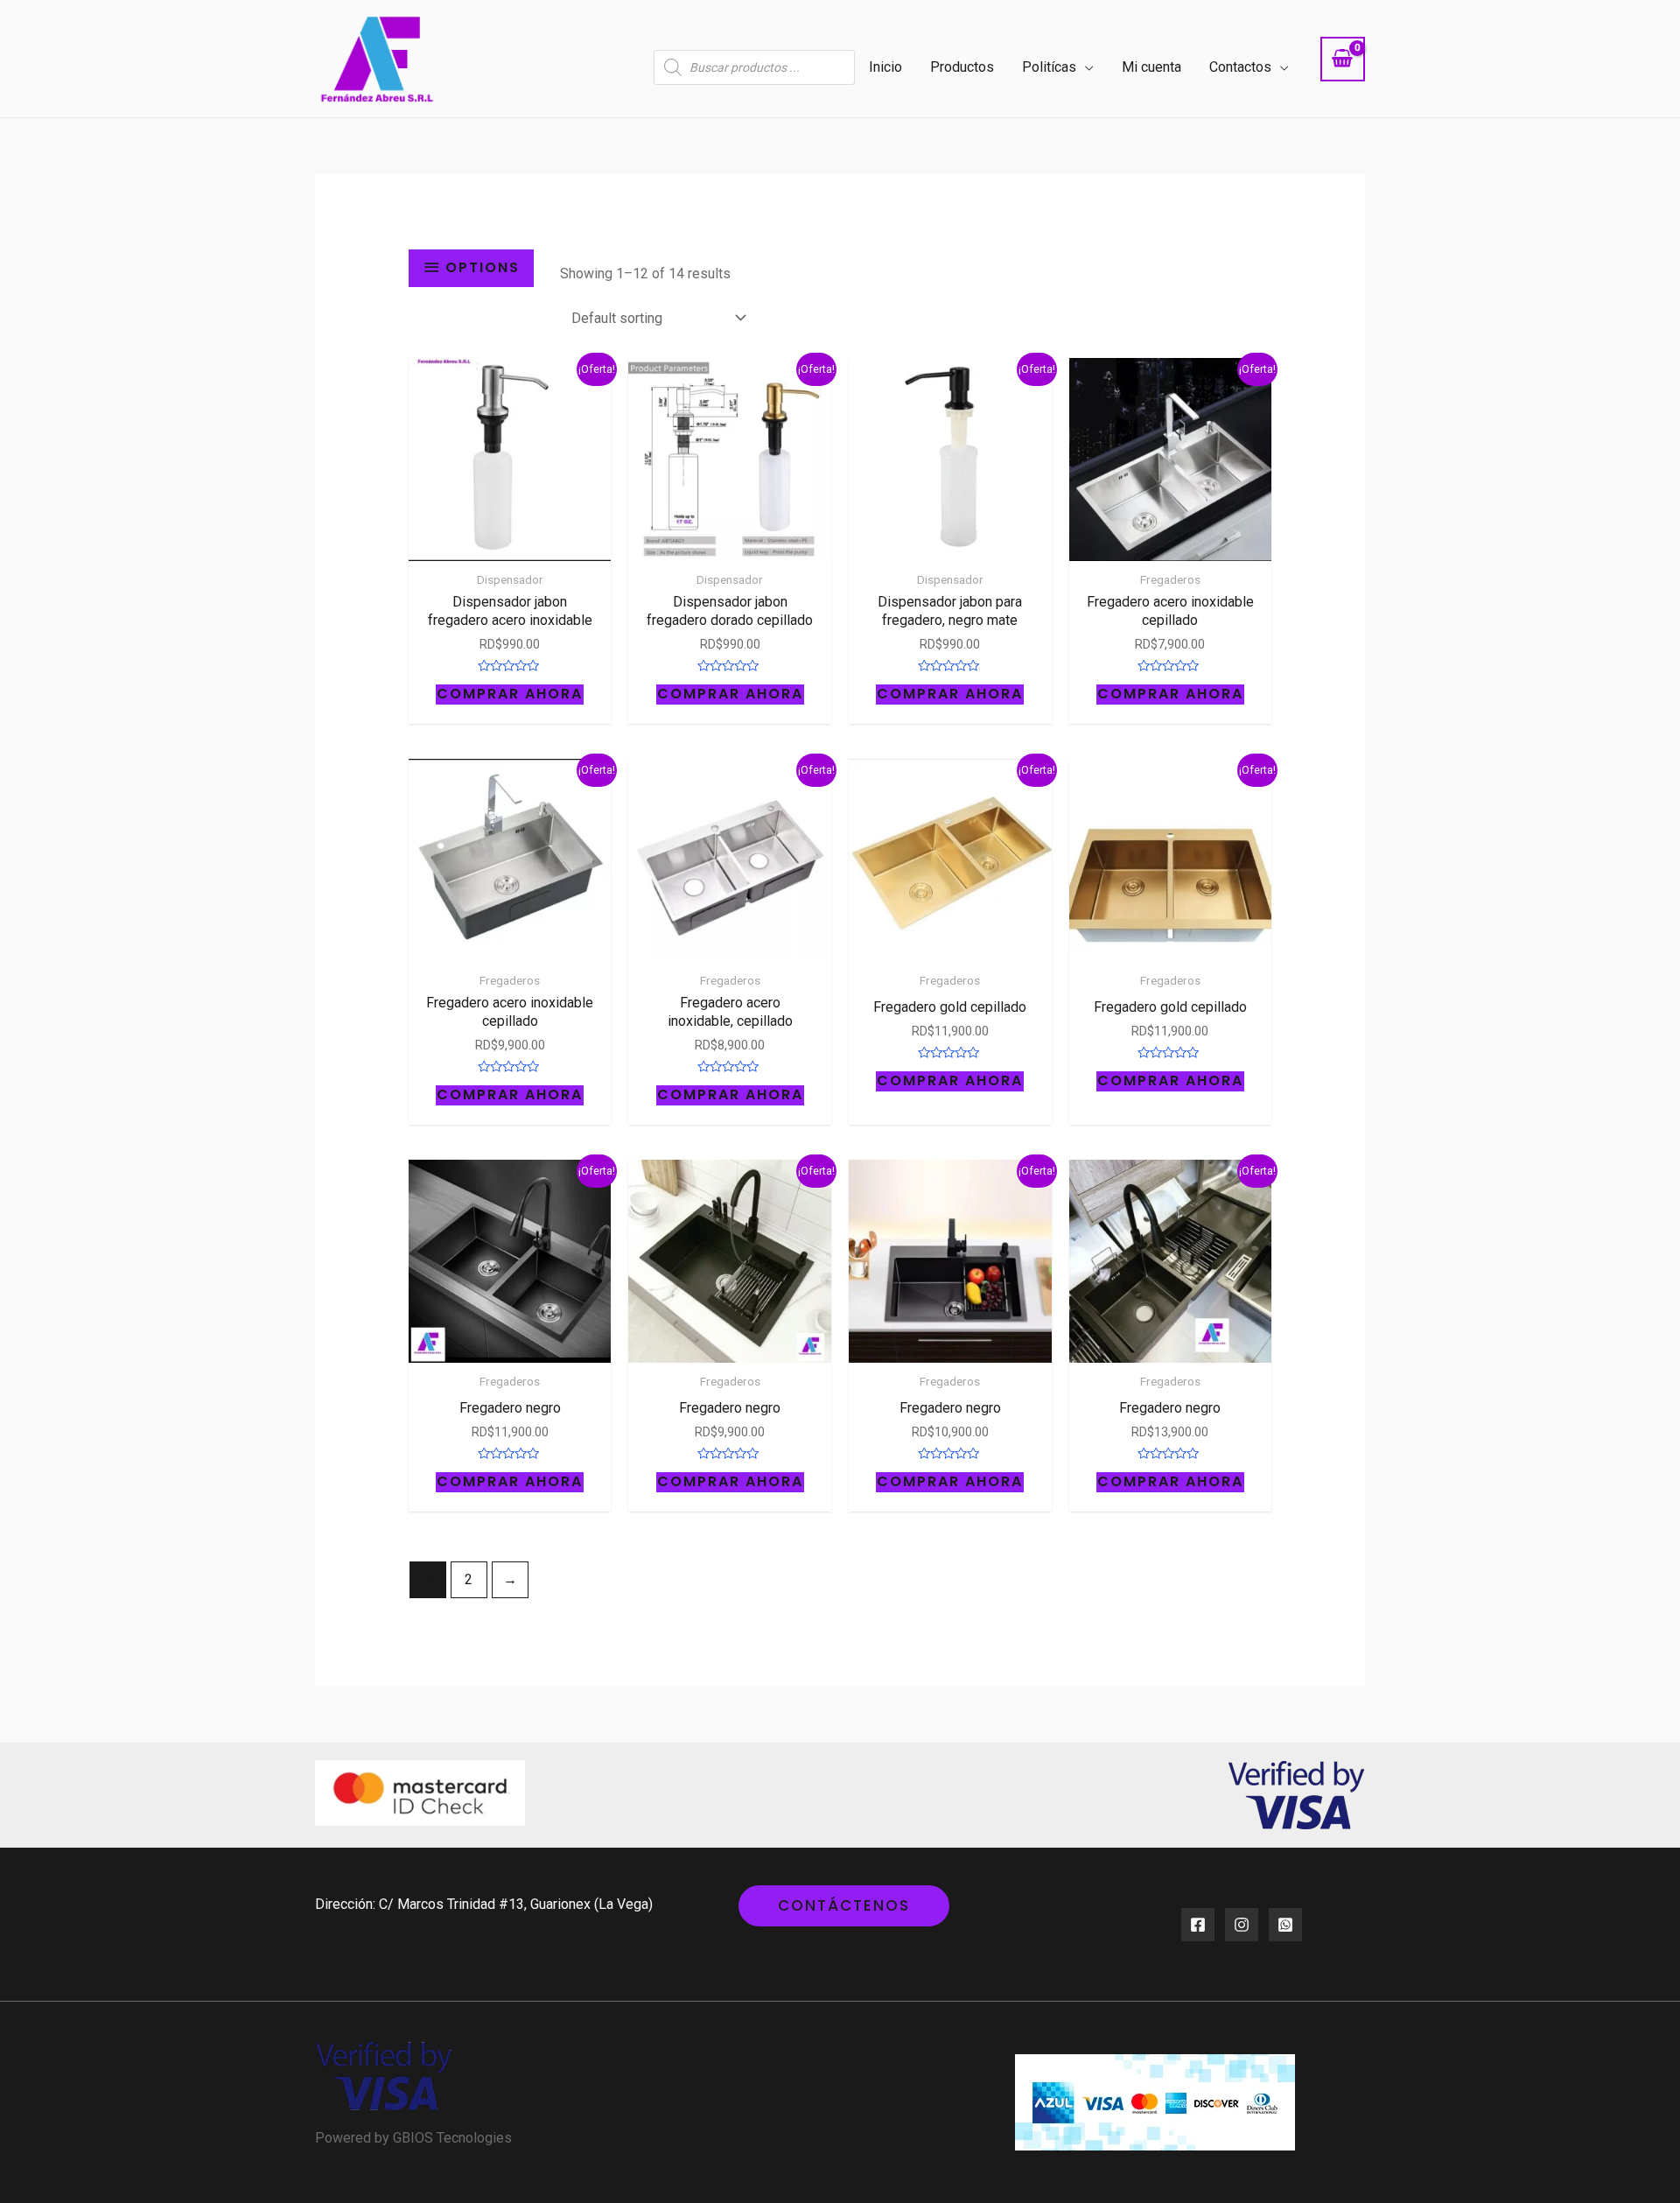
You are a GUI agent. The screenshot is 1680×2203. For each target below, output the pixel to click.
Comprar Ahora (510, 694)
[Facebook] (1198, 1925)
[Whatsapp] (1285, 1925)
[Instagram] (1242, 1925)
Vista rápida (510, 546)
